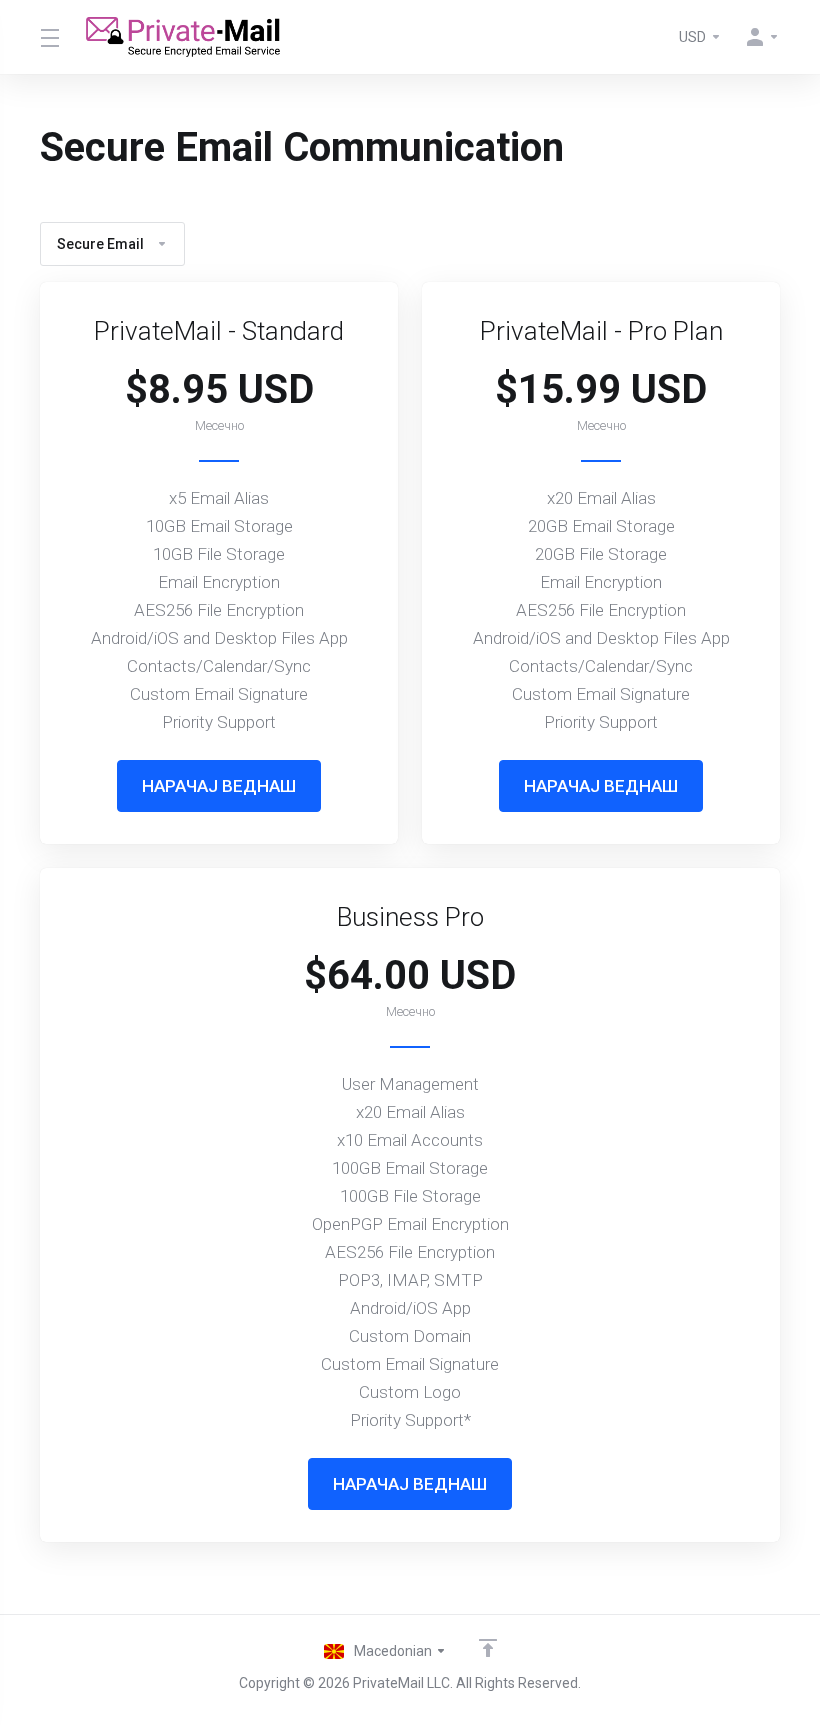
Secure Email (100, 244)
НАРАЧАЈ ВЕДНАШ (219, 786)
